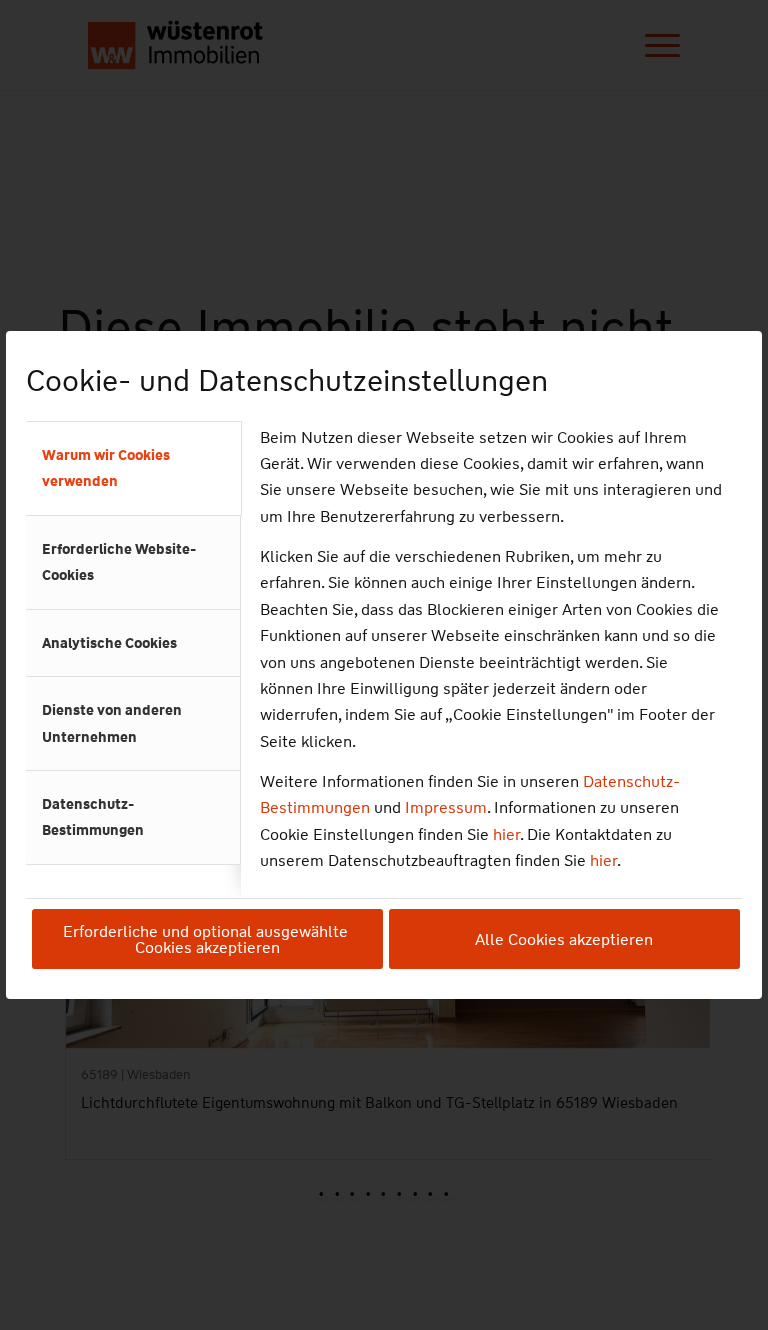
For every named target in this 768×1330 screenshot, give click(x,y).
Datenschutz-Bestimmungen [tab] (93, 817)
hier (506, 834)
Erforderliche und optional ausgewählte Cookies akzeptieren (207, 939)
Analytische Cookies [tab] (109, 643)
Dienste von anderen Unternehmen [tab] (112, 723)
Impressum (446, 807)
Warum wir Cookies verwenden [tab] (106, 468)
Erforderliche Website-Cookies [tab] (119, 562)
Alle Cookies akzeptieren (564, 939)
